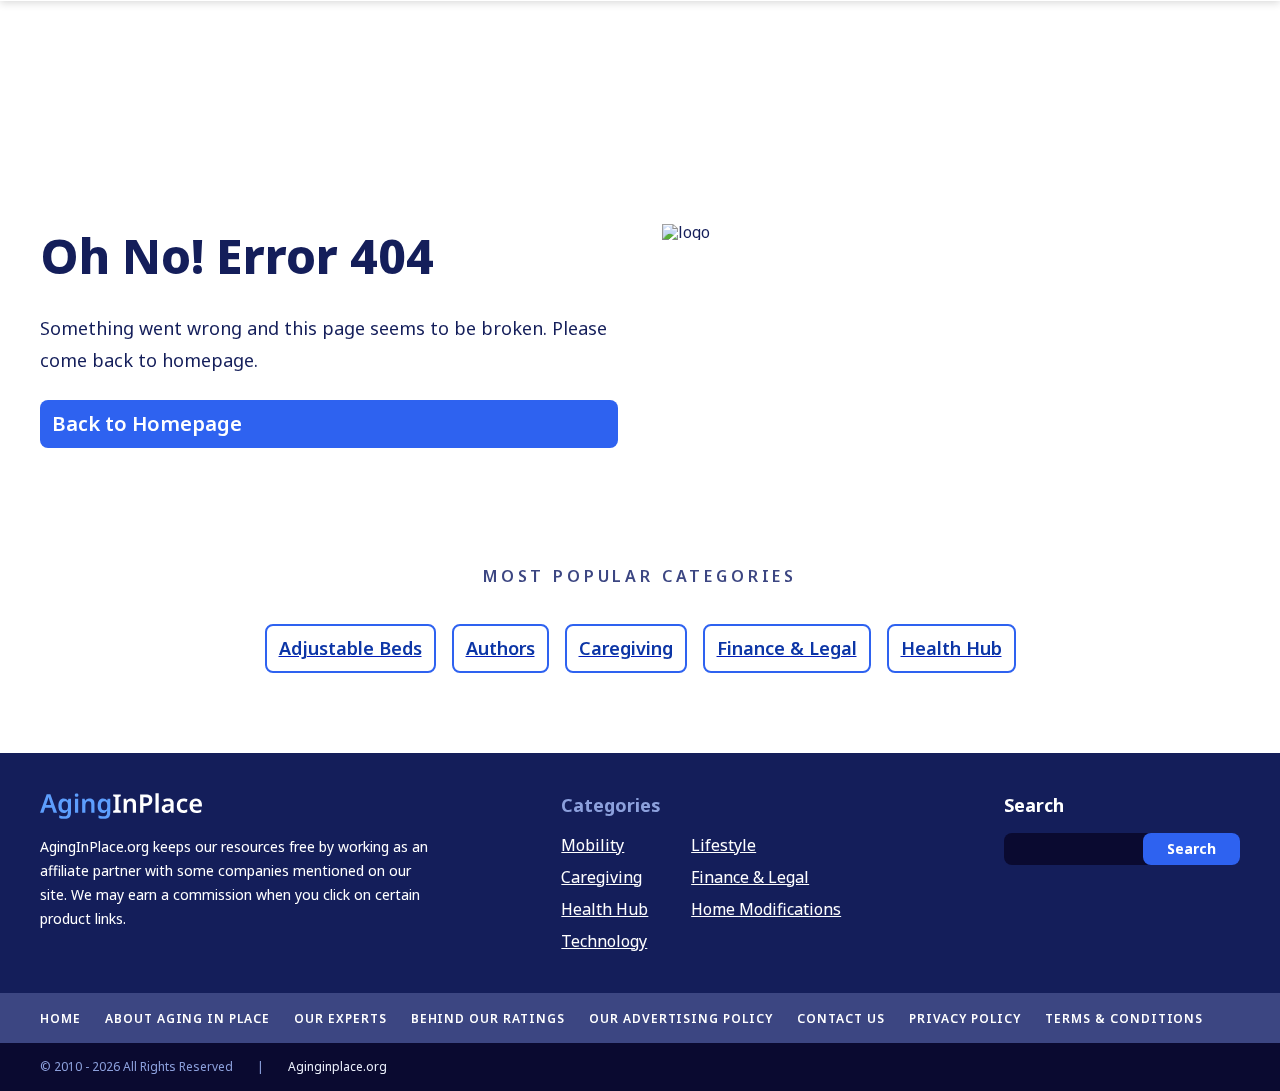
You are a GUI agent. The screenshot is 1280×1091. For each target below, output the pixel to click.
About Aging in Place (187, 1018)
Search (1191, 848)
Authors (500, 648)
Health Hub (951, 648)
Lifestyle (723, 845)
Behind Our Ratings (488, 1018)
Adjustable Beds (350, 648)
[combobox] (1122, 849)
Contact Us (841, 1018)
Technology (604, 941)
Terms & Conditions (1124, 1018)
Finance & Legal (787, 648)
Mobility (592, 845)
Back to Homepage (147, 423)
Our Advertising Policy (681, 1018)
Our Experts (340, 1018)
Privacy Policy (965, 1018)
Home (60, 1018)
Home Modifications (766, 909)
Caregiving (626, 648)
